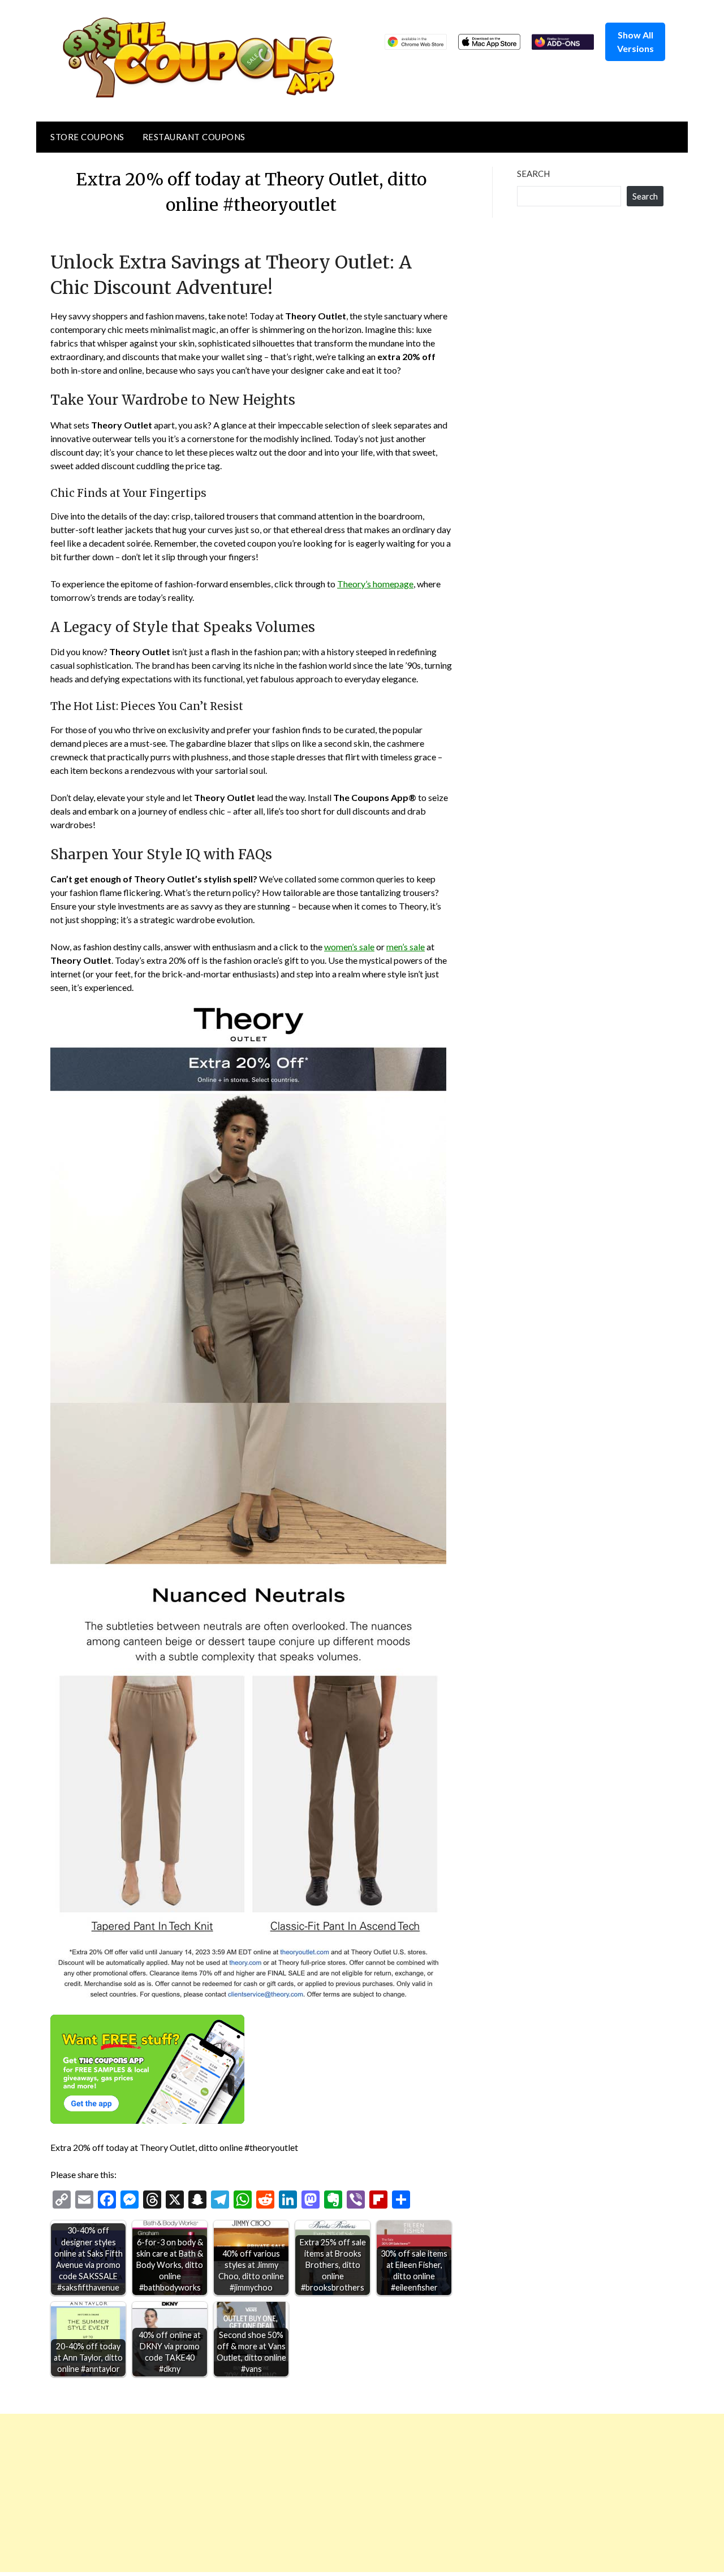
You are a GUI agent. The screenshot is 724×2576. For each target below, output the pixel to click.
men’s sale (406, 947)
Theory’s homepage (375, 584)
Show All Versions (635, 42)
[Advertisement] (339, 2493)
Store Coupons (87, 137)
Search (533, 174)
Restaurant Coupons (194, 137)
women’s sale (349, 947)
